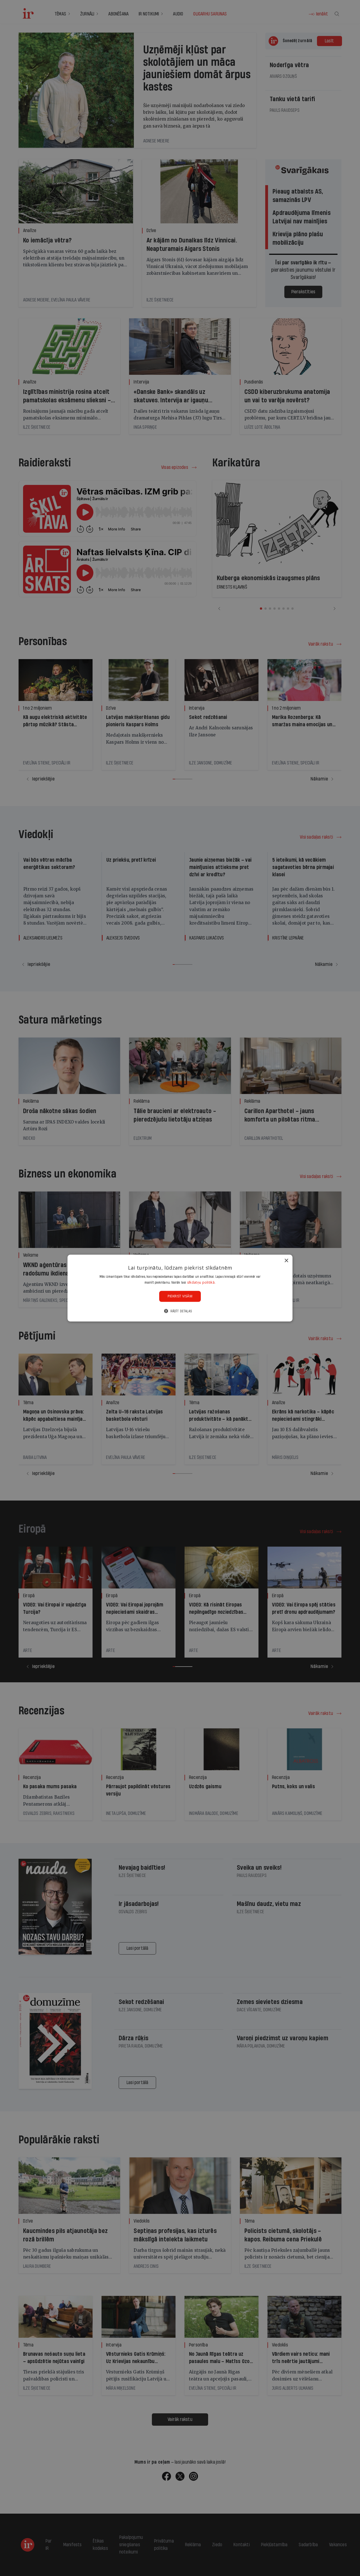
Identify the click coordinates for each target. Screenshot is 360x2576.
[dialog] (180, 1288)
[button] (180, 1311)
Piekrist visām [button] (180, 1296)
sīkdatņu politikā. (201, 1282)
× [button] (286, 1260)
